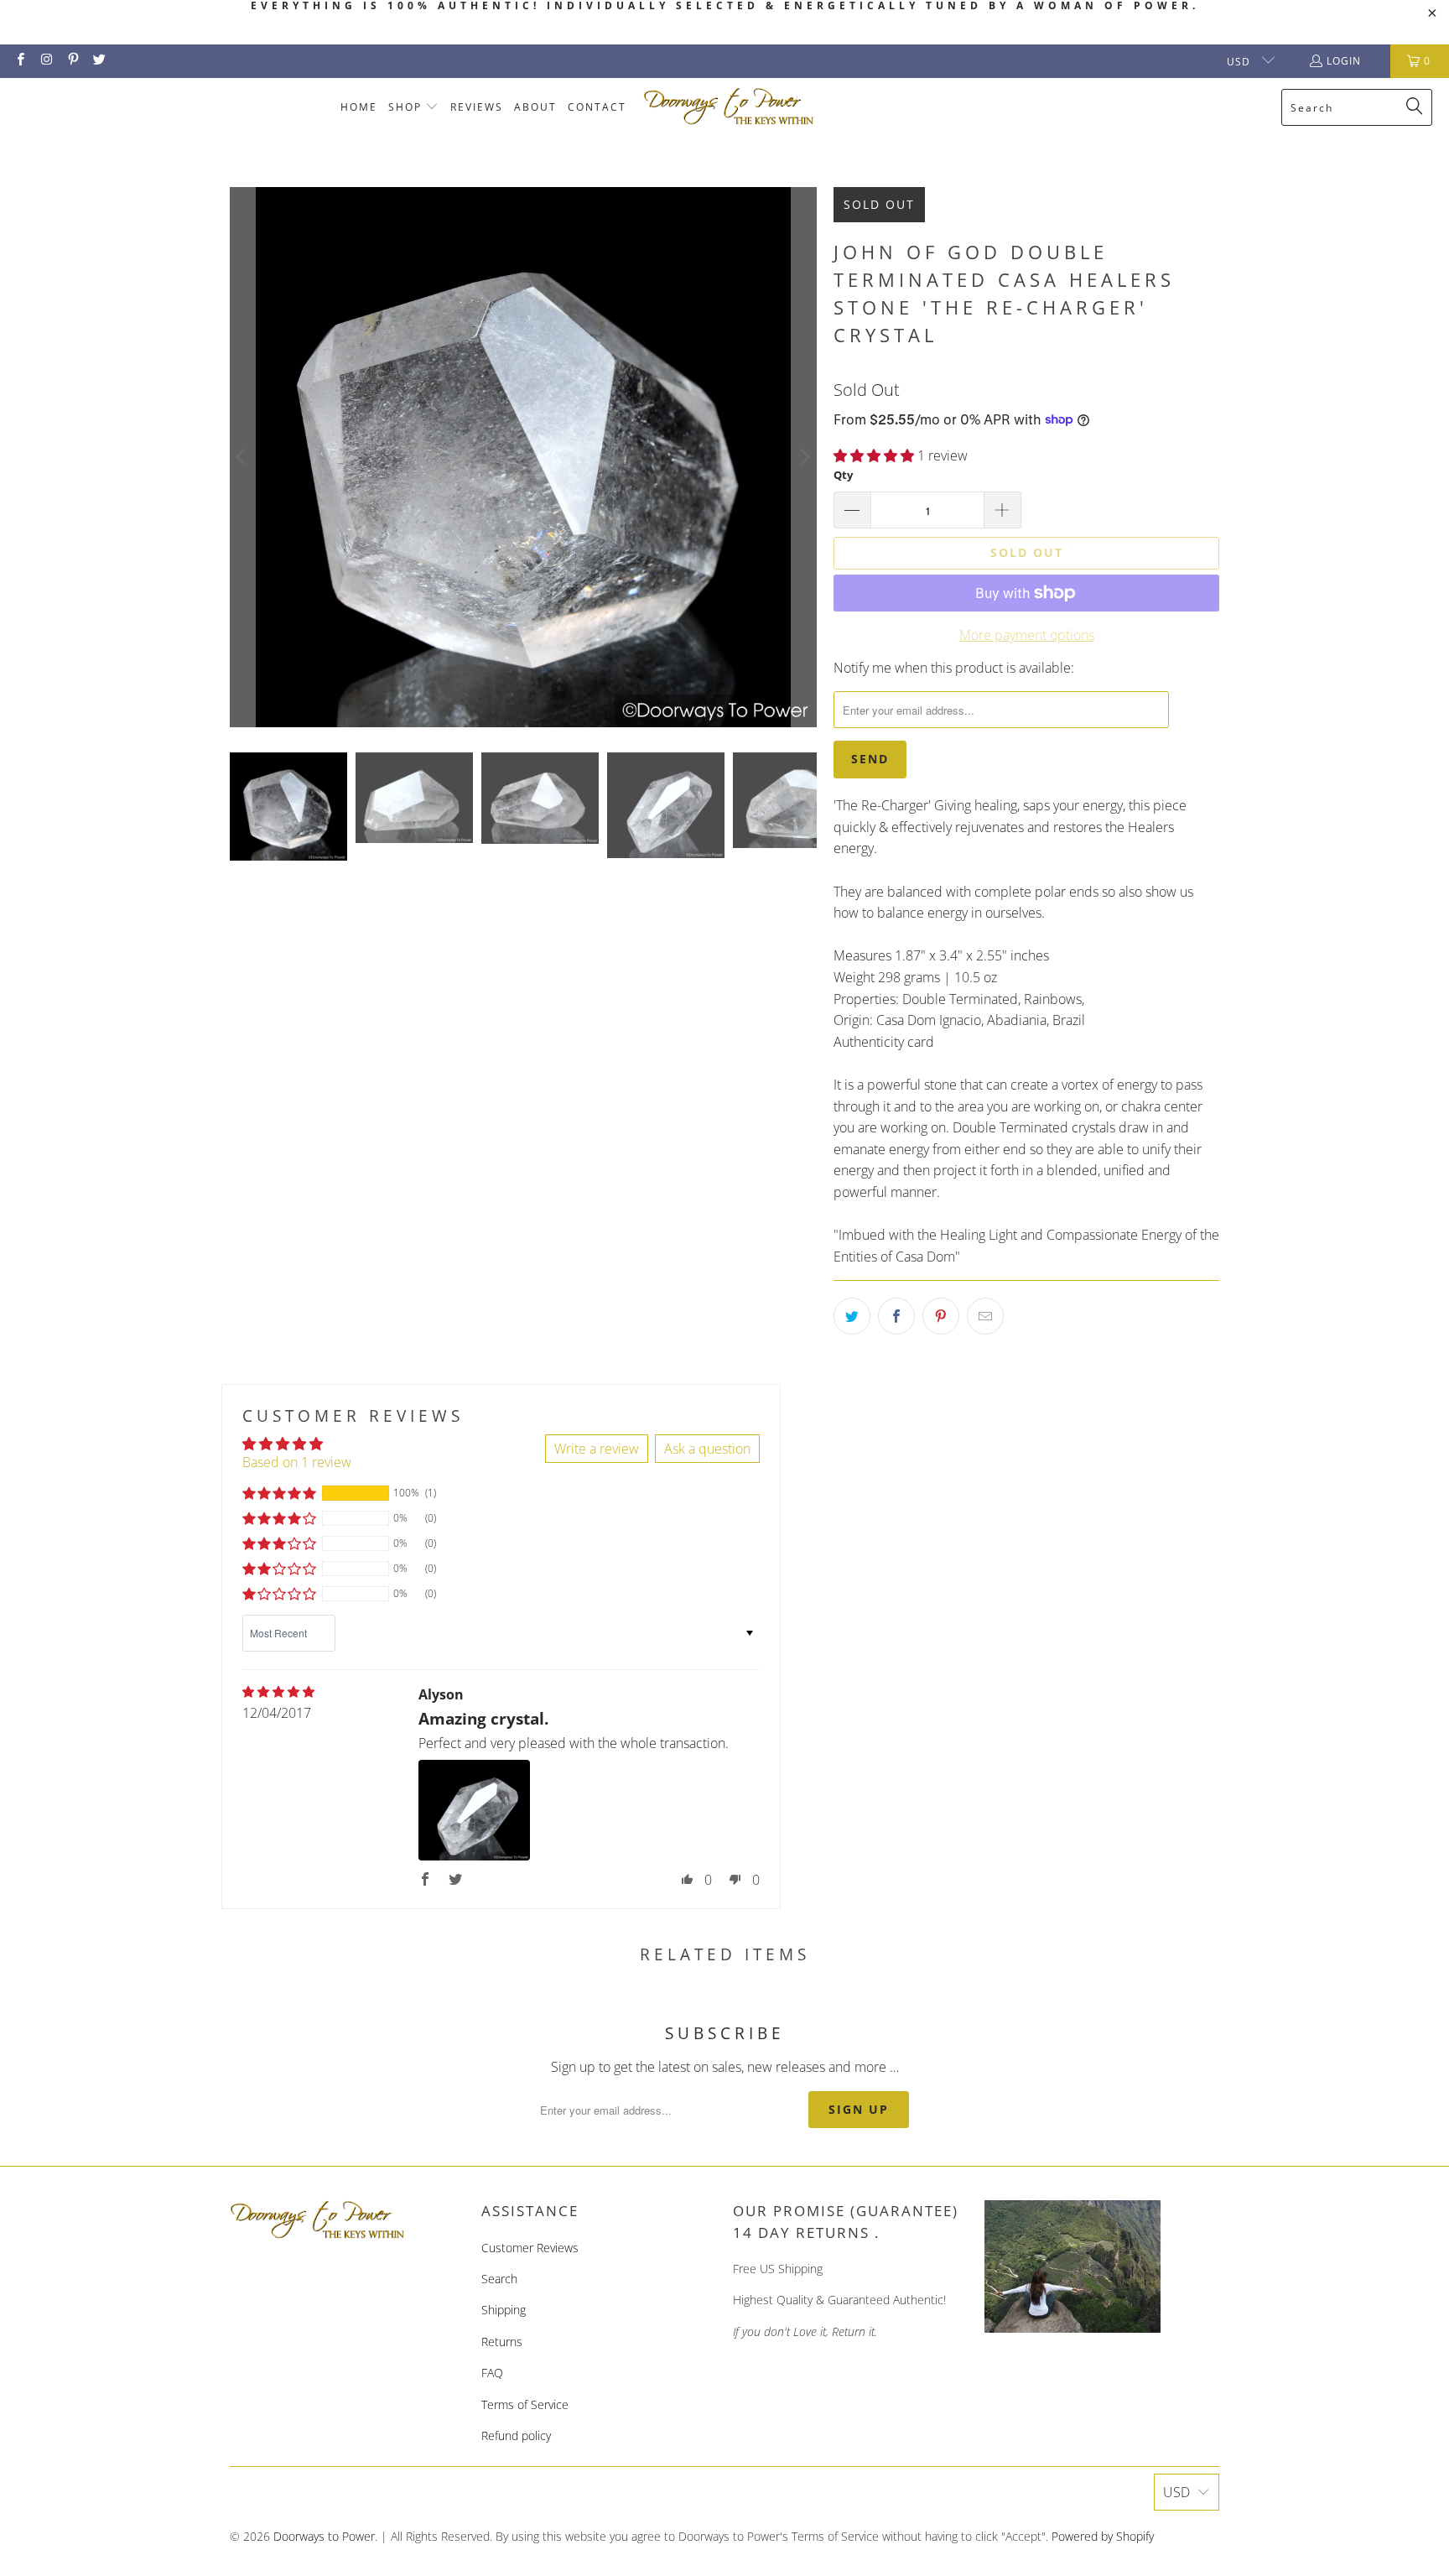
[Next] (804, 457)
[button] (414, 108)
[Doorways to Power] (729, 107)
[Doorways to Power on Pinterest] (73, 61)
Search (499, 2279)
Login (1344, 61)
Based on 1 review (297, 1462)
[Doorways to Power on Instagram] (46, 61)
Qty (843, 475)
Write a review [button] (597, 1449)
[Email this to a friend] (985, 1316)
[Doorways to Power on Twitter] (99, 61)
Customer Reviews (530, 2248)
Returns (502, 2342)
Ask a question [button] (707, 1449)
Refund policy (516, 2435)
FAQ (492, 2373)
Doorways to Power (324, 2536)
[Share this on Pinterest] (941, 1316)
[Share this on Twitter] (852, 1316)
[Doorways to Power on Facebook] (20, 61)
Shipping (504, 2310)
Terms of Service (525, 2404)
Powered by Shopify (1103, 2536)
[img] (278, 1692)
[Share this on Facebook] (896, 1316)
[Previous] (242, 457)
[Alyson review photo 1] (474, 1810)
